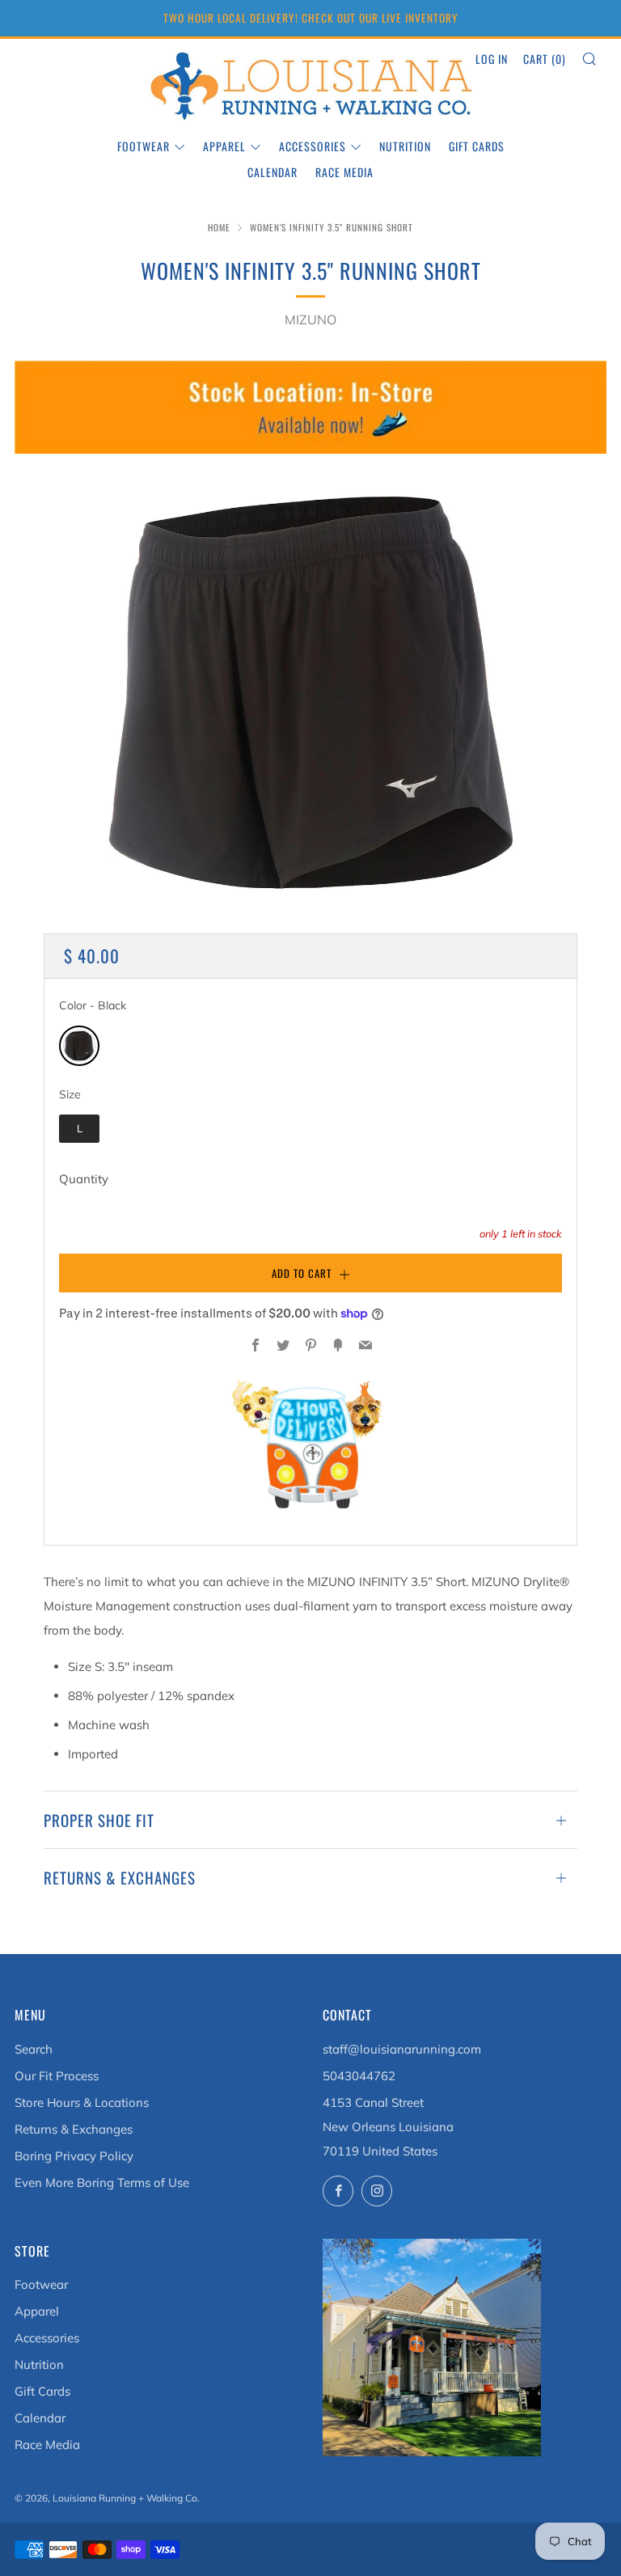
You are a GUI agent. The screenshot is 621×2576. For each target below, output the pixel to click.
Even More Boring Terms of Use (102, 2183)
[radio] (79, 1046)
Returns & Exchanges (74, 2129)
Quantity (84, 1179)
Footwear (144, 146)
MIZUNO (310, 319)
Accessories (313, 146)
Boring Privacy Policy (74, 2156)
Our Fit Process (57, 2076)
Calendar (272, 172)
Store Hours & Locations (82, 2102)
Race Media (344, 172)
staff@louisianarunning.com (402, 2049)
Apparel (224, 146)
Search (34, 2049)
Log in (492, 59)
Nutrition (405, 146)
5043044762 (359, 2076)
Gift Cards (477, 146)
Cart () (545, 59)
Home (219, 227)
